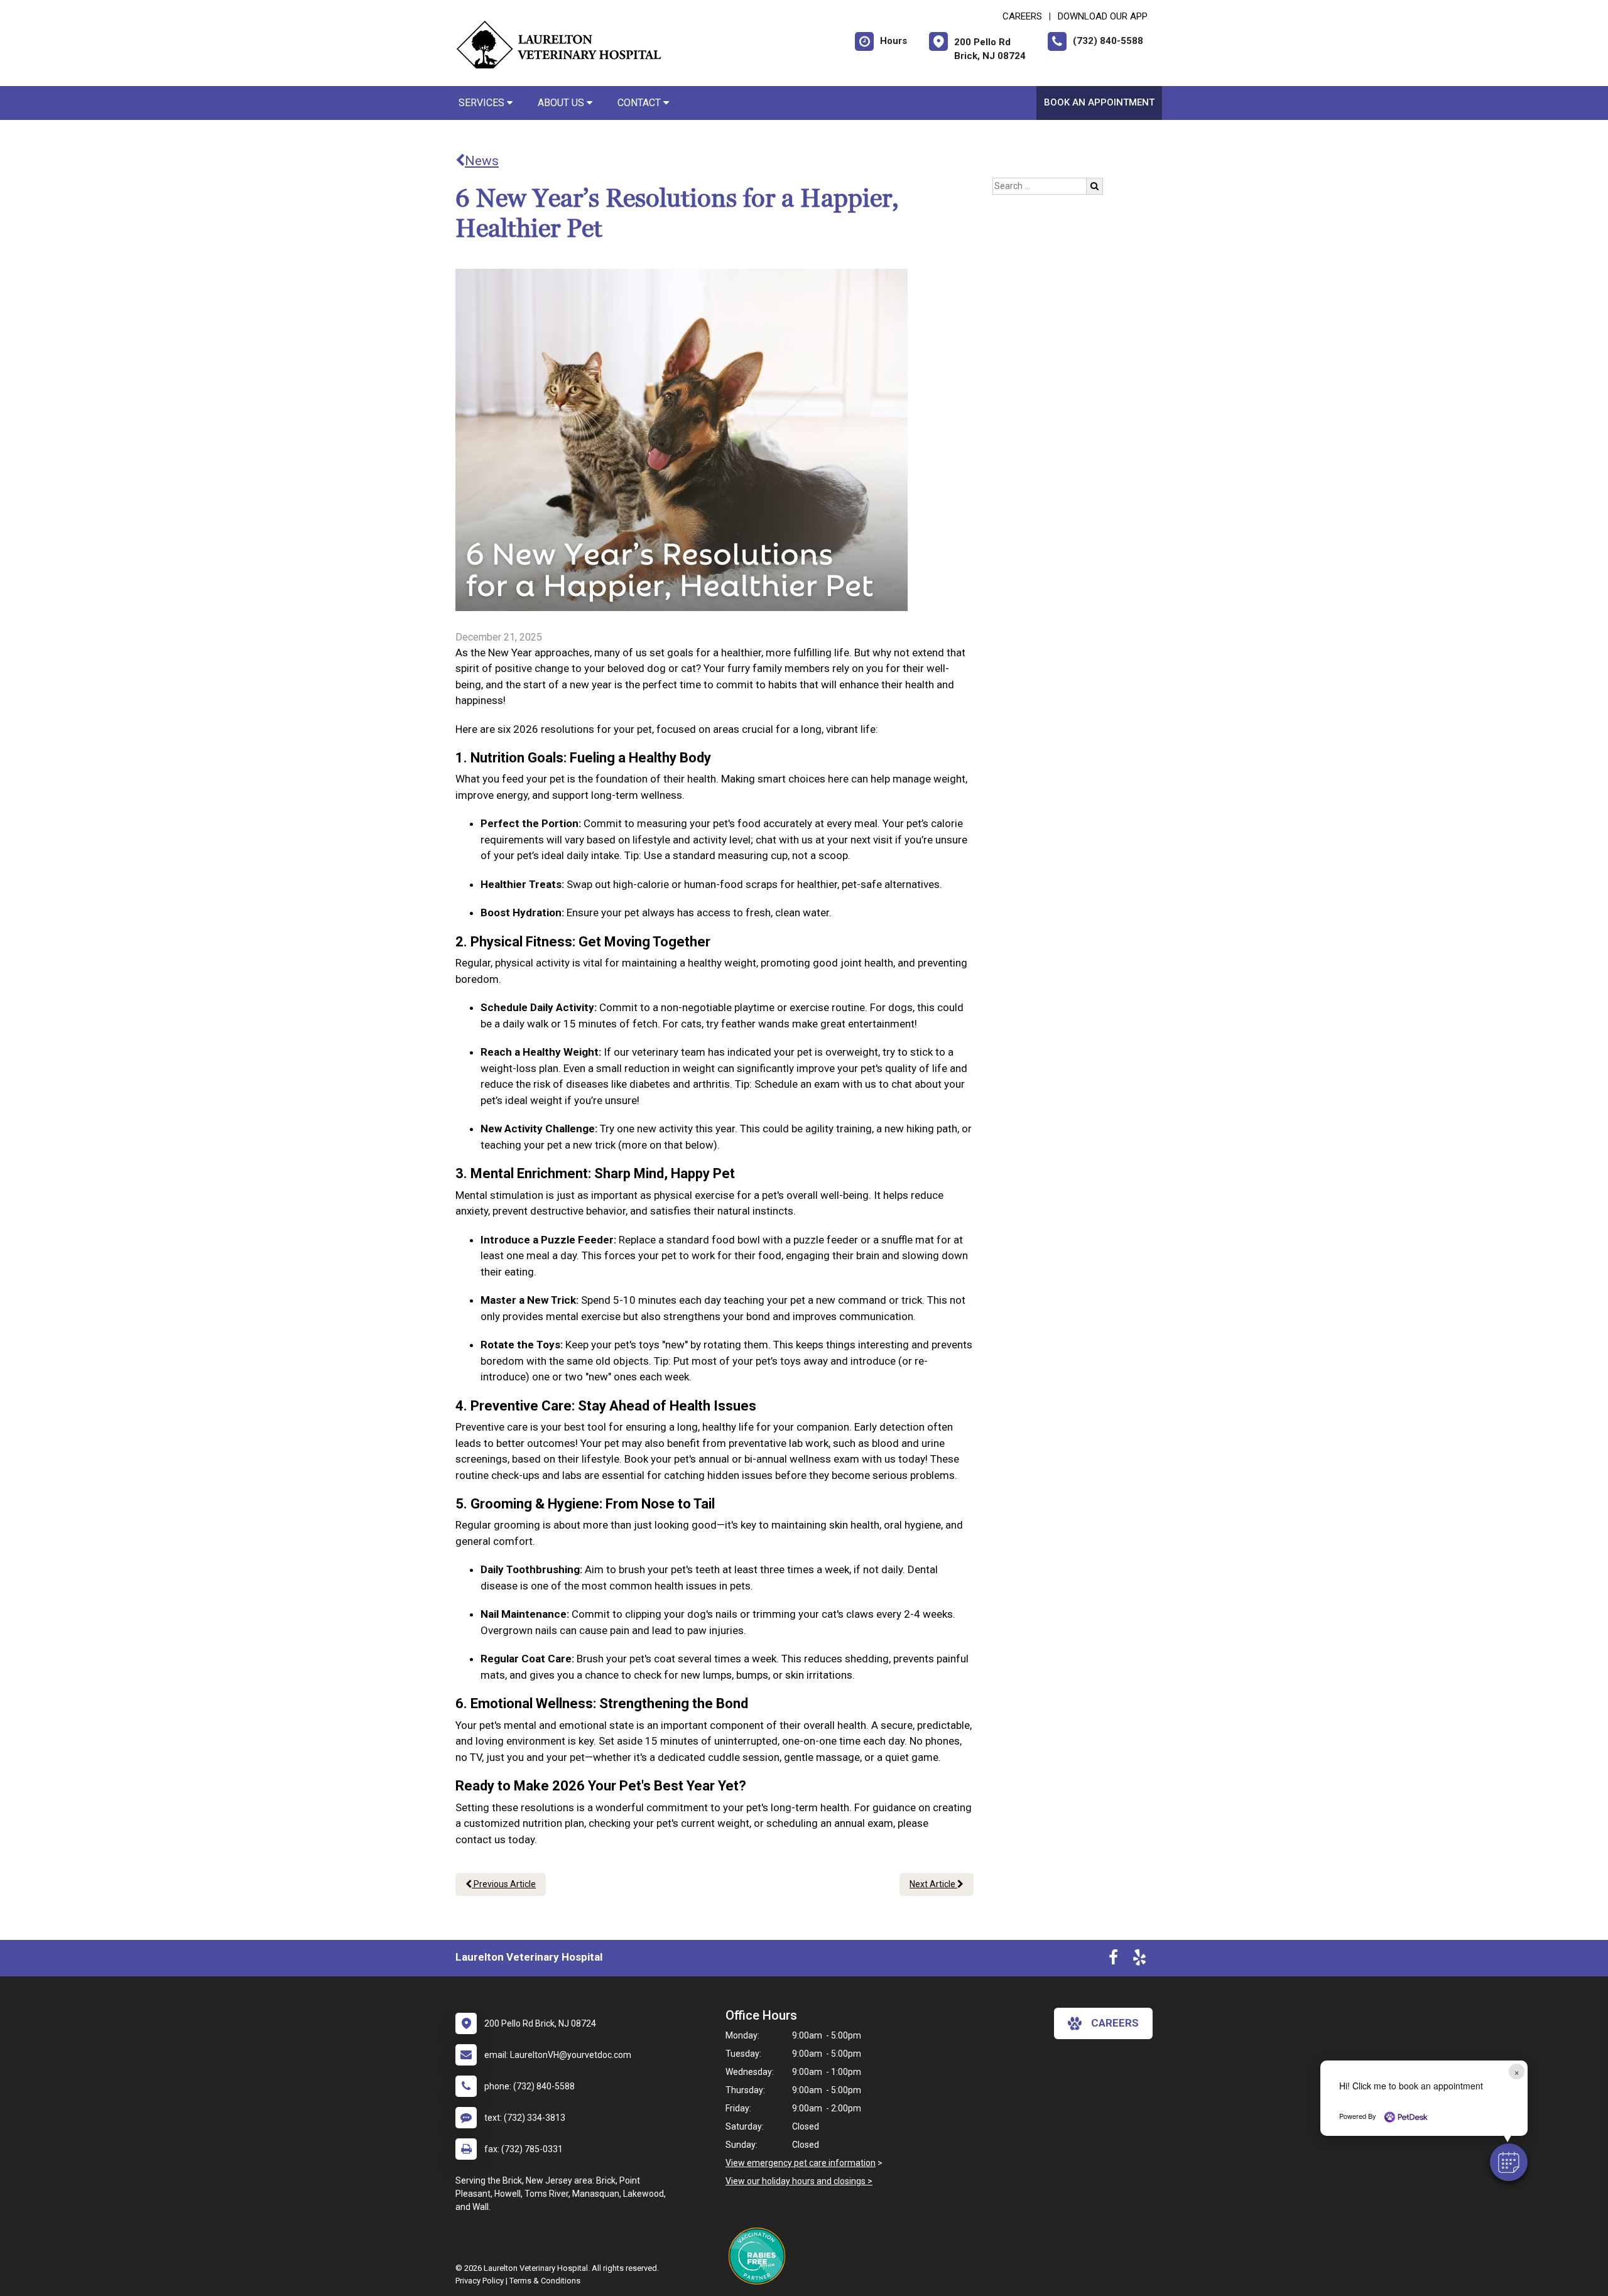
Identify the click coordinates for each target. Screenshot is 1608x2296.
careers (1115, 2023)
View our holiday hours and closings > (799, 2181)
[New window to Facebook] (1113, 1960)
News (482, 161)
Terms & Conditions (545, 2281)
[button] (1509, 2162)
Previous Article (504, 1884)
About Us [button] (562, 103)
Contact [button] (640, 103)
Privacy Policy (480, 2281)
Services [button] (483, 103)
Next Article (933, 1884)
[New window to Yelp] (1139, 1960)
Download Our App (1103, 16)
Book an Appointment (1099, 102)
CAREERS (1022, 16)
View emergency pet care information (801, 2163)
